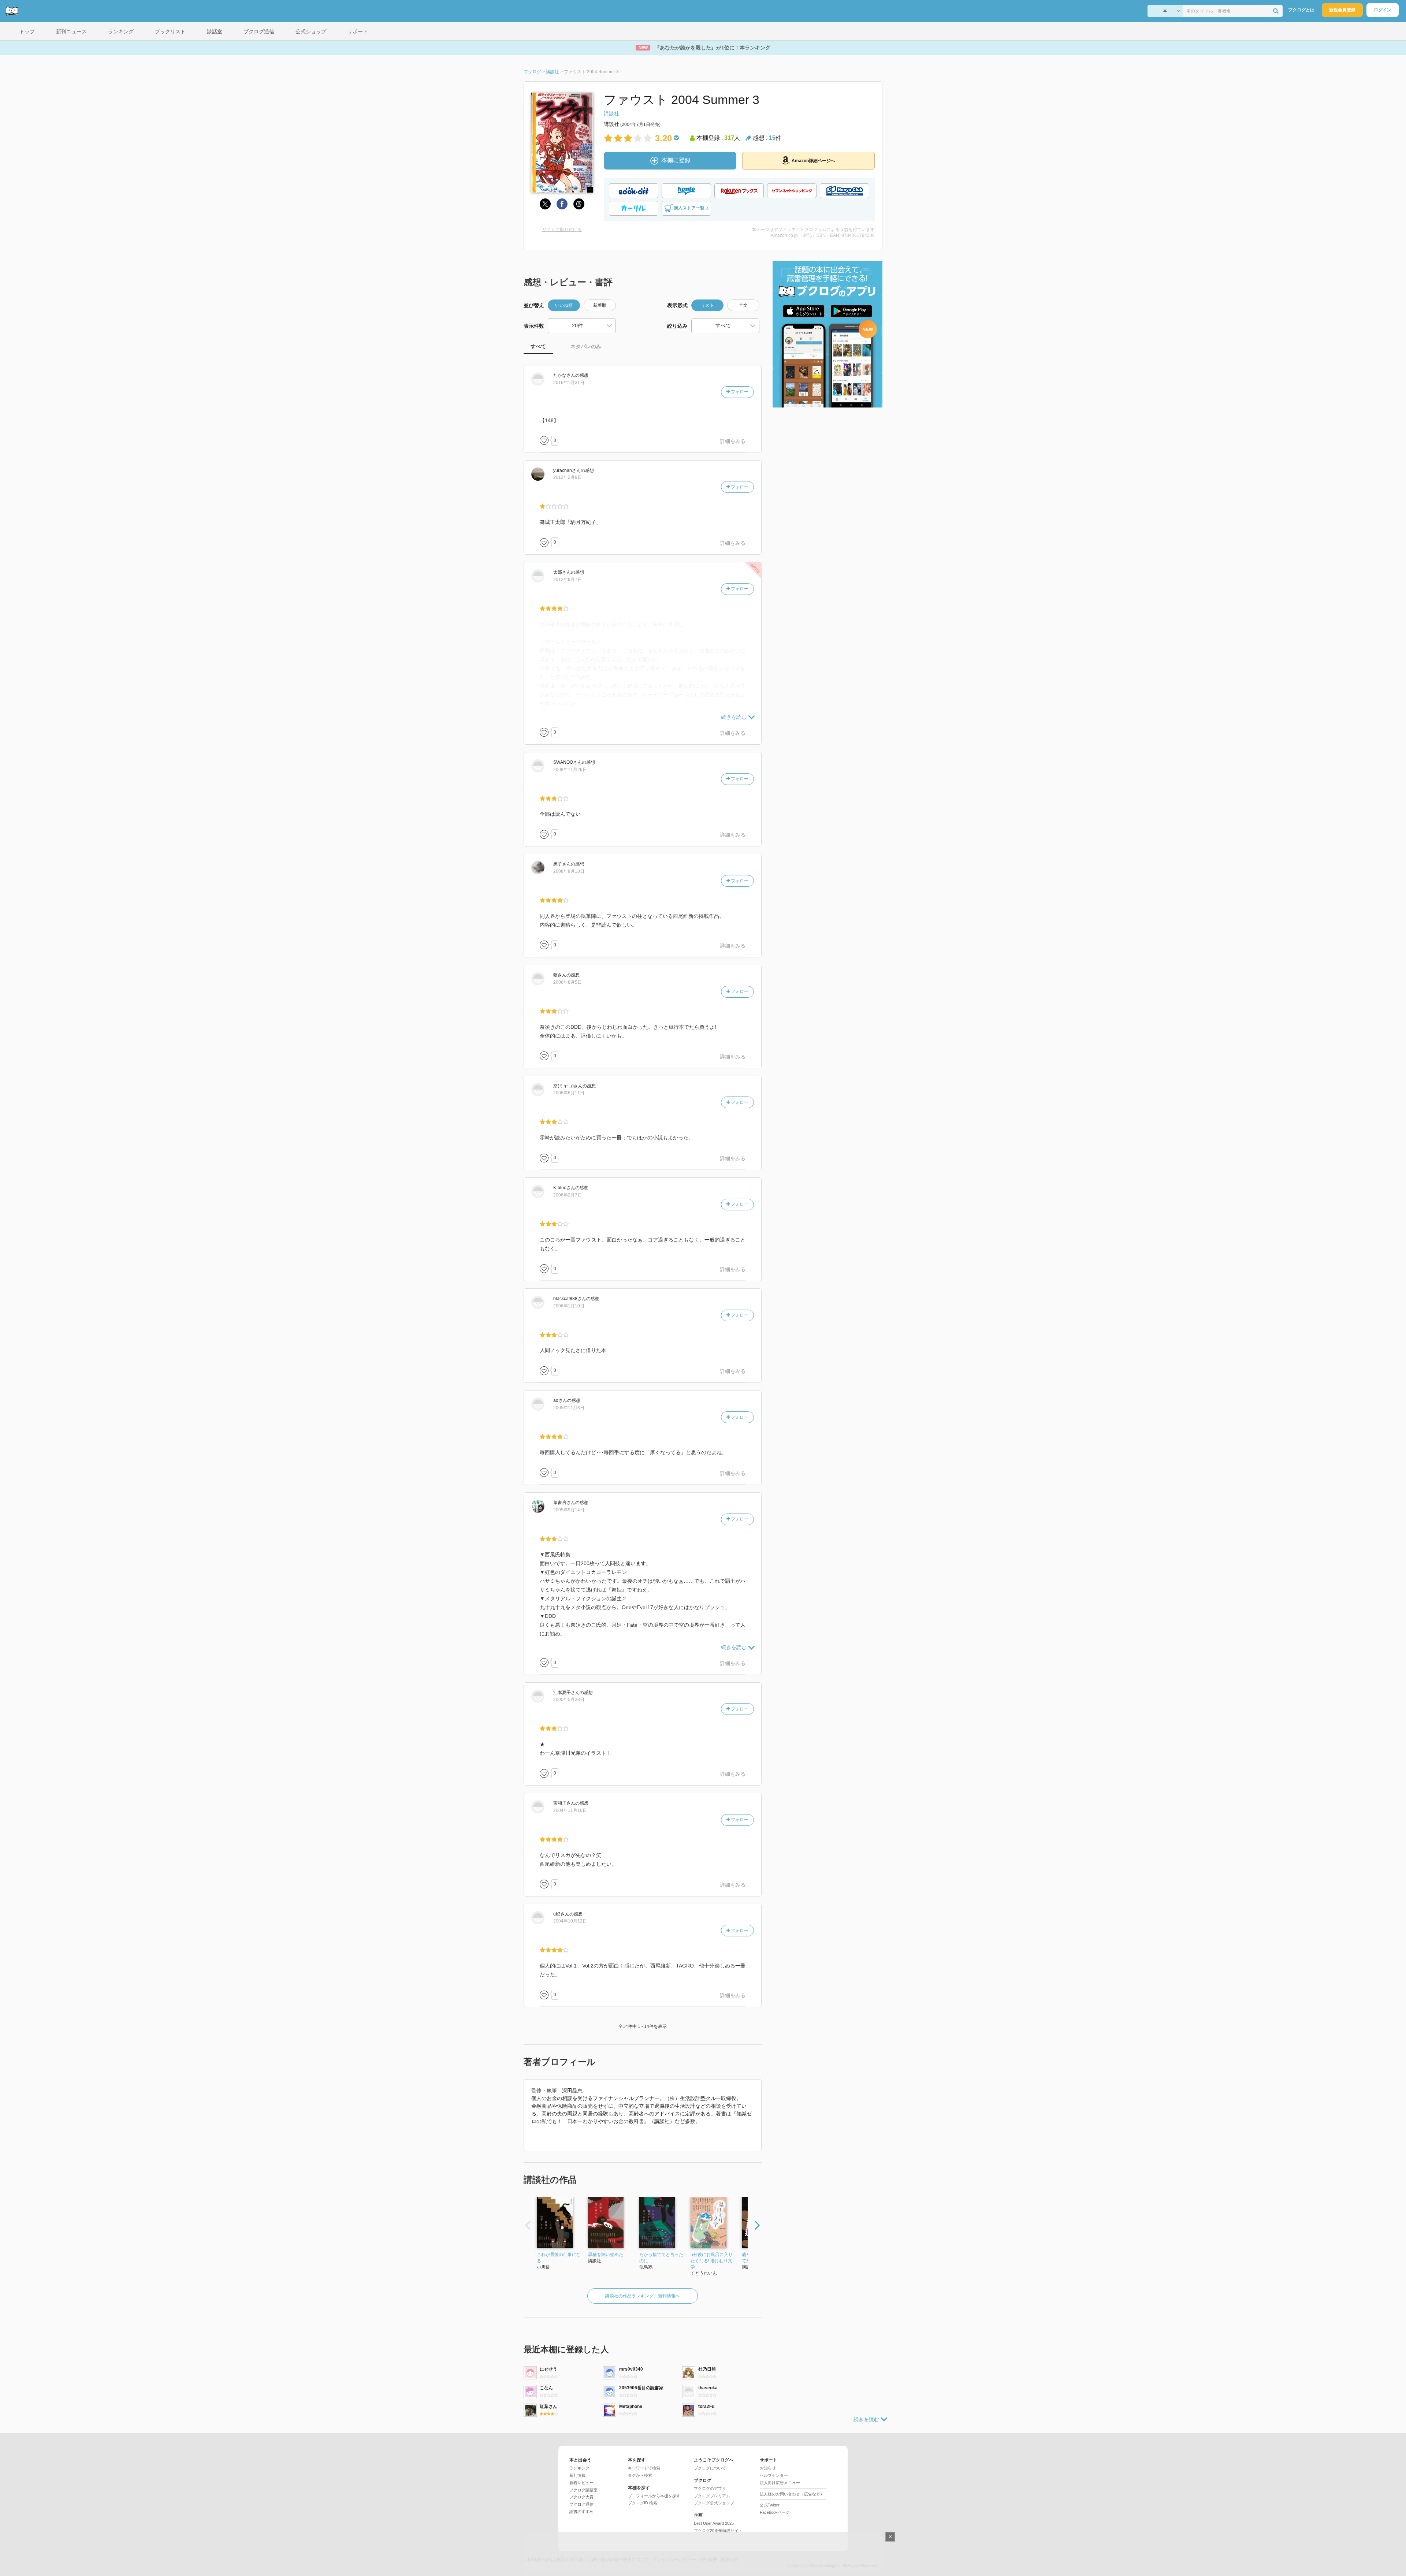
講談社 (611, 113)
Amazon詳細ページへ (813, 161)
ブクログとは (1301, 10)
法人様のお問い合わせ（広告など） (792, 2494)
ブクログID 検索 (643, 2503)
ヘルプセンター (774, 2475)
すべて (538, 346)
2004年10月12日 (570, 1921)
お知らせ (768, 2468)
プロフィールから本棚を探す (654, 2496)
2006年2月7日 (568, 1195)
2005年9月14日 (569, 1510)
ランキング (579, 2468)
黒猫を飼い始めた (606, 2255)
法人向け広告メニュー (780, 2483)
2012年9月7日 (568, 580)
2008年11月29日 (570, 770)
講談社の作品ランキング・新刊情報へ (643, 2296)
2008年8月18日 (569, 871)
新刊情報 (577, 2475)
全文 (743, 305)
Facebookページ (775, 2512)
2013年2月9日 (568, 477)
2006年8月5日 (568, 982)
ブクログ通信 (581, 2504)
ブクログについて (710, 2468)
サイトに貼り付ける (562, 230)
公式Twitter (770, 2505)
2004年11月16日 (570, 1810)
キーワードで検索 (644, 2468)
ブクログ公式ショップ (714, 2503)
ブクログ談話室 (583, 2490)
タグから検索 (640, 2475)
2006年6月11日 (569, 1093)
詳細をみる (733, 441)
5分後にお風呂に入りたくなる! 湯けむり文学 (712, 2261)
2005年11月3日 (569, 1408)
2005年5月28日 (569, 1700)
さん (564, 375)
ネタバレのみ (586, 346)
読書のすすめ (581, 2512)
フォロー (739, 392)
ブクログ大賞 (581, 2497)
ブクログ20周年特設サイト (718, 2531)
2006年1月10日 (569, 1306)
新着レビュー (581, 2483)
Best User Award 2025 (714, 2523)
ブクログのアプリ (710, 2488)
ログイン (1383, 10)
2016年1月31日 (569, 383)
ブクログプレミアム (712, 2496)
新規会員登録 (1342, 10)
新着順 (600, 305)
